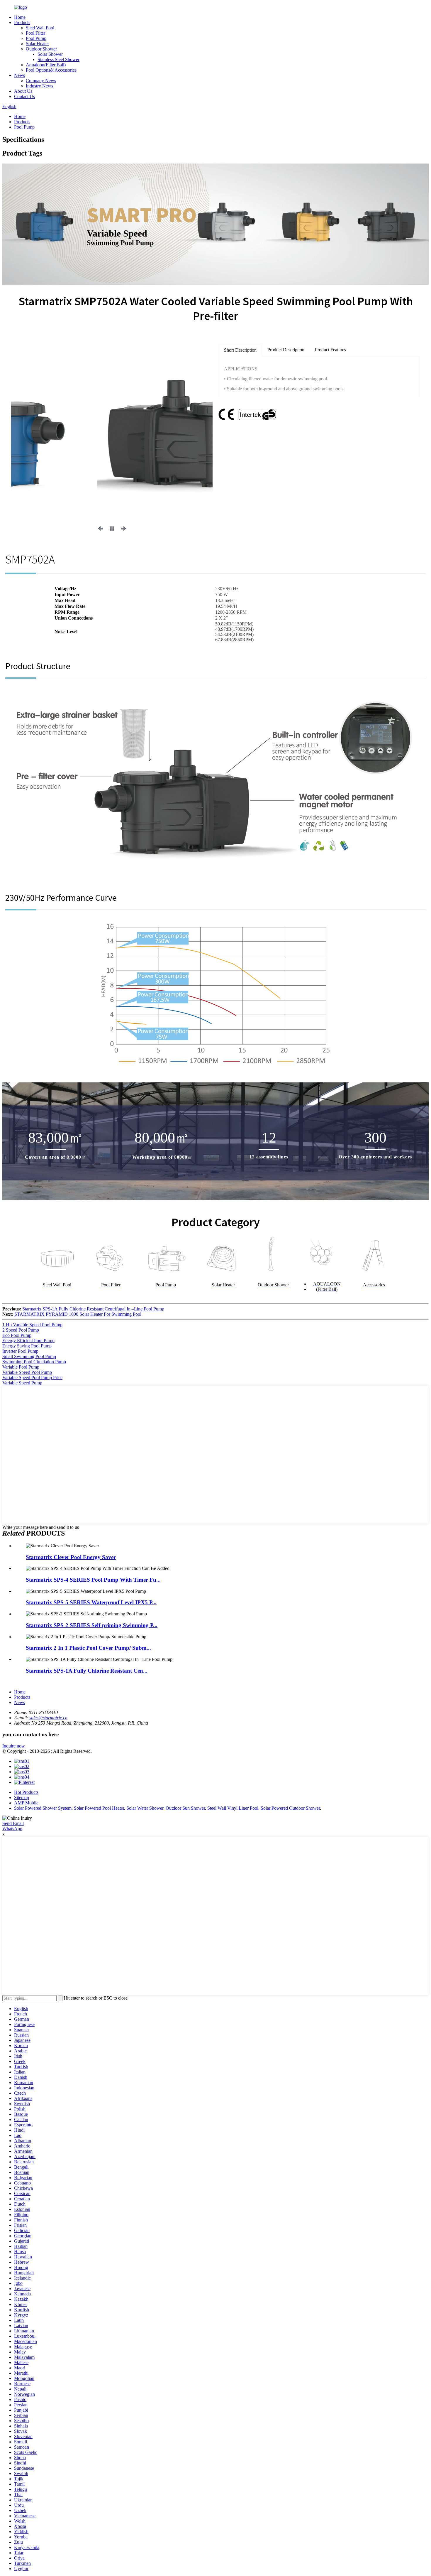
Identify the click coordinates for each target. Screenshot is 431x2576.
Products (22, 22)
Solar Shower (50, 54)
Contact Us (24, 96)
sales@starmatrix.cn (48, 1718)
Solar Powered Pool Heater (99, 1808)
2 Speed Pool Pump (21, 1330)
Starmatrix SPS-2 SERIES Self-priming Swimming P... (92, 1625)
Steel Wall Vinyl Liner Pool (233, 1808)
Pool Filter (35, 33)
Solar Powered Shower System (43, 1808)
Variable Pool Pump (21, 1367)
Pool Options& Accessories (51, 70)
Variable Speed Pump (22, 1383)
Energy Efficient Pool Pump (28, 1341)
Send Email (13, 1823)
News (19, 75)
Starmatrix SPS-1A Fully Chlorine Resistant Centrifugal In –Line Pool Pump (93, 1309)
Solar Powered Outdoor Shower (290, 1808)
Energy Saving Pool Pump (27, 1346)
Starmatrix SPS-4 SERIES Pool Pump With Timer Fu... (93, 1580)
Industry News (39, 86)
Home (20, 17)
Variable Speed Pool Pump (27, 1372)
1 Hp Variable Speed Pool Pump (32, 1325)
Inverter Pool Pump (20, 1351)
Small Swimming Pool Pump (29, 1356)
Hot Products (26, 1792)
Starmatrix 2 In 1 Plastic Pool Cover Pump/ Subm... (88, 1648)
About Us (23, 91)
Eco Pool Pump (17, 1335)
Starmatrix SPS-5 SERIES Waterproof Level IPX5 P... (91, 1602)
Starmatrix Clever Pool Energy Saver (71, 1557)
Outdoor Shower (41, 49)
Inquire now (14, 1746)
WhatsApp (12, 1829)
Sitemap (22, 1798)
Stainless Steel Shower (58, 59)
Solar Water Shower (145, 1808)
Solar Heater (37, 44)
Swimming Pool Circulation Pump (34, 1362)
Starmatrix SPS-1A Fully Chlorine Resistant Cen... (87, 1671)
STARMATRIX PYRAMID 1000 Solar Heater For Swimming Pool (78, 1314)
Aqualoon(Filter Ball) (46, 65)
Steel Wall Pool (40, 28)
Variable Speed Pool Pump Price (32, 1378)
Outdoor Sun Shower (185, 1808)
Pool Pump (36, 38)
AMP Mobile (26, 1803)
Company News (41, 81)
